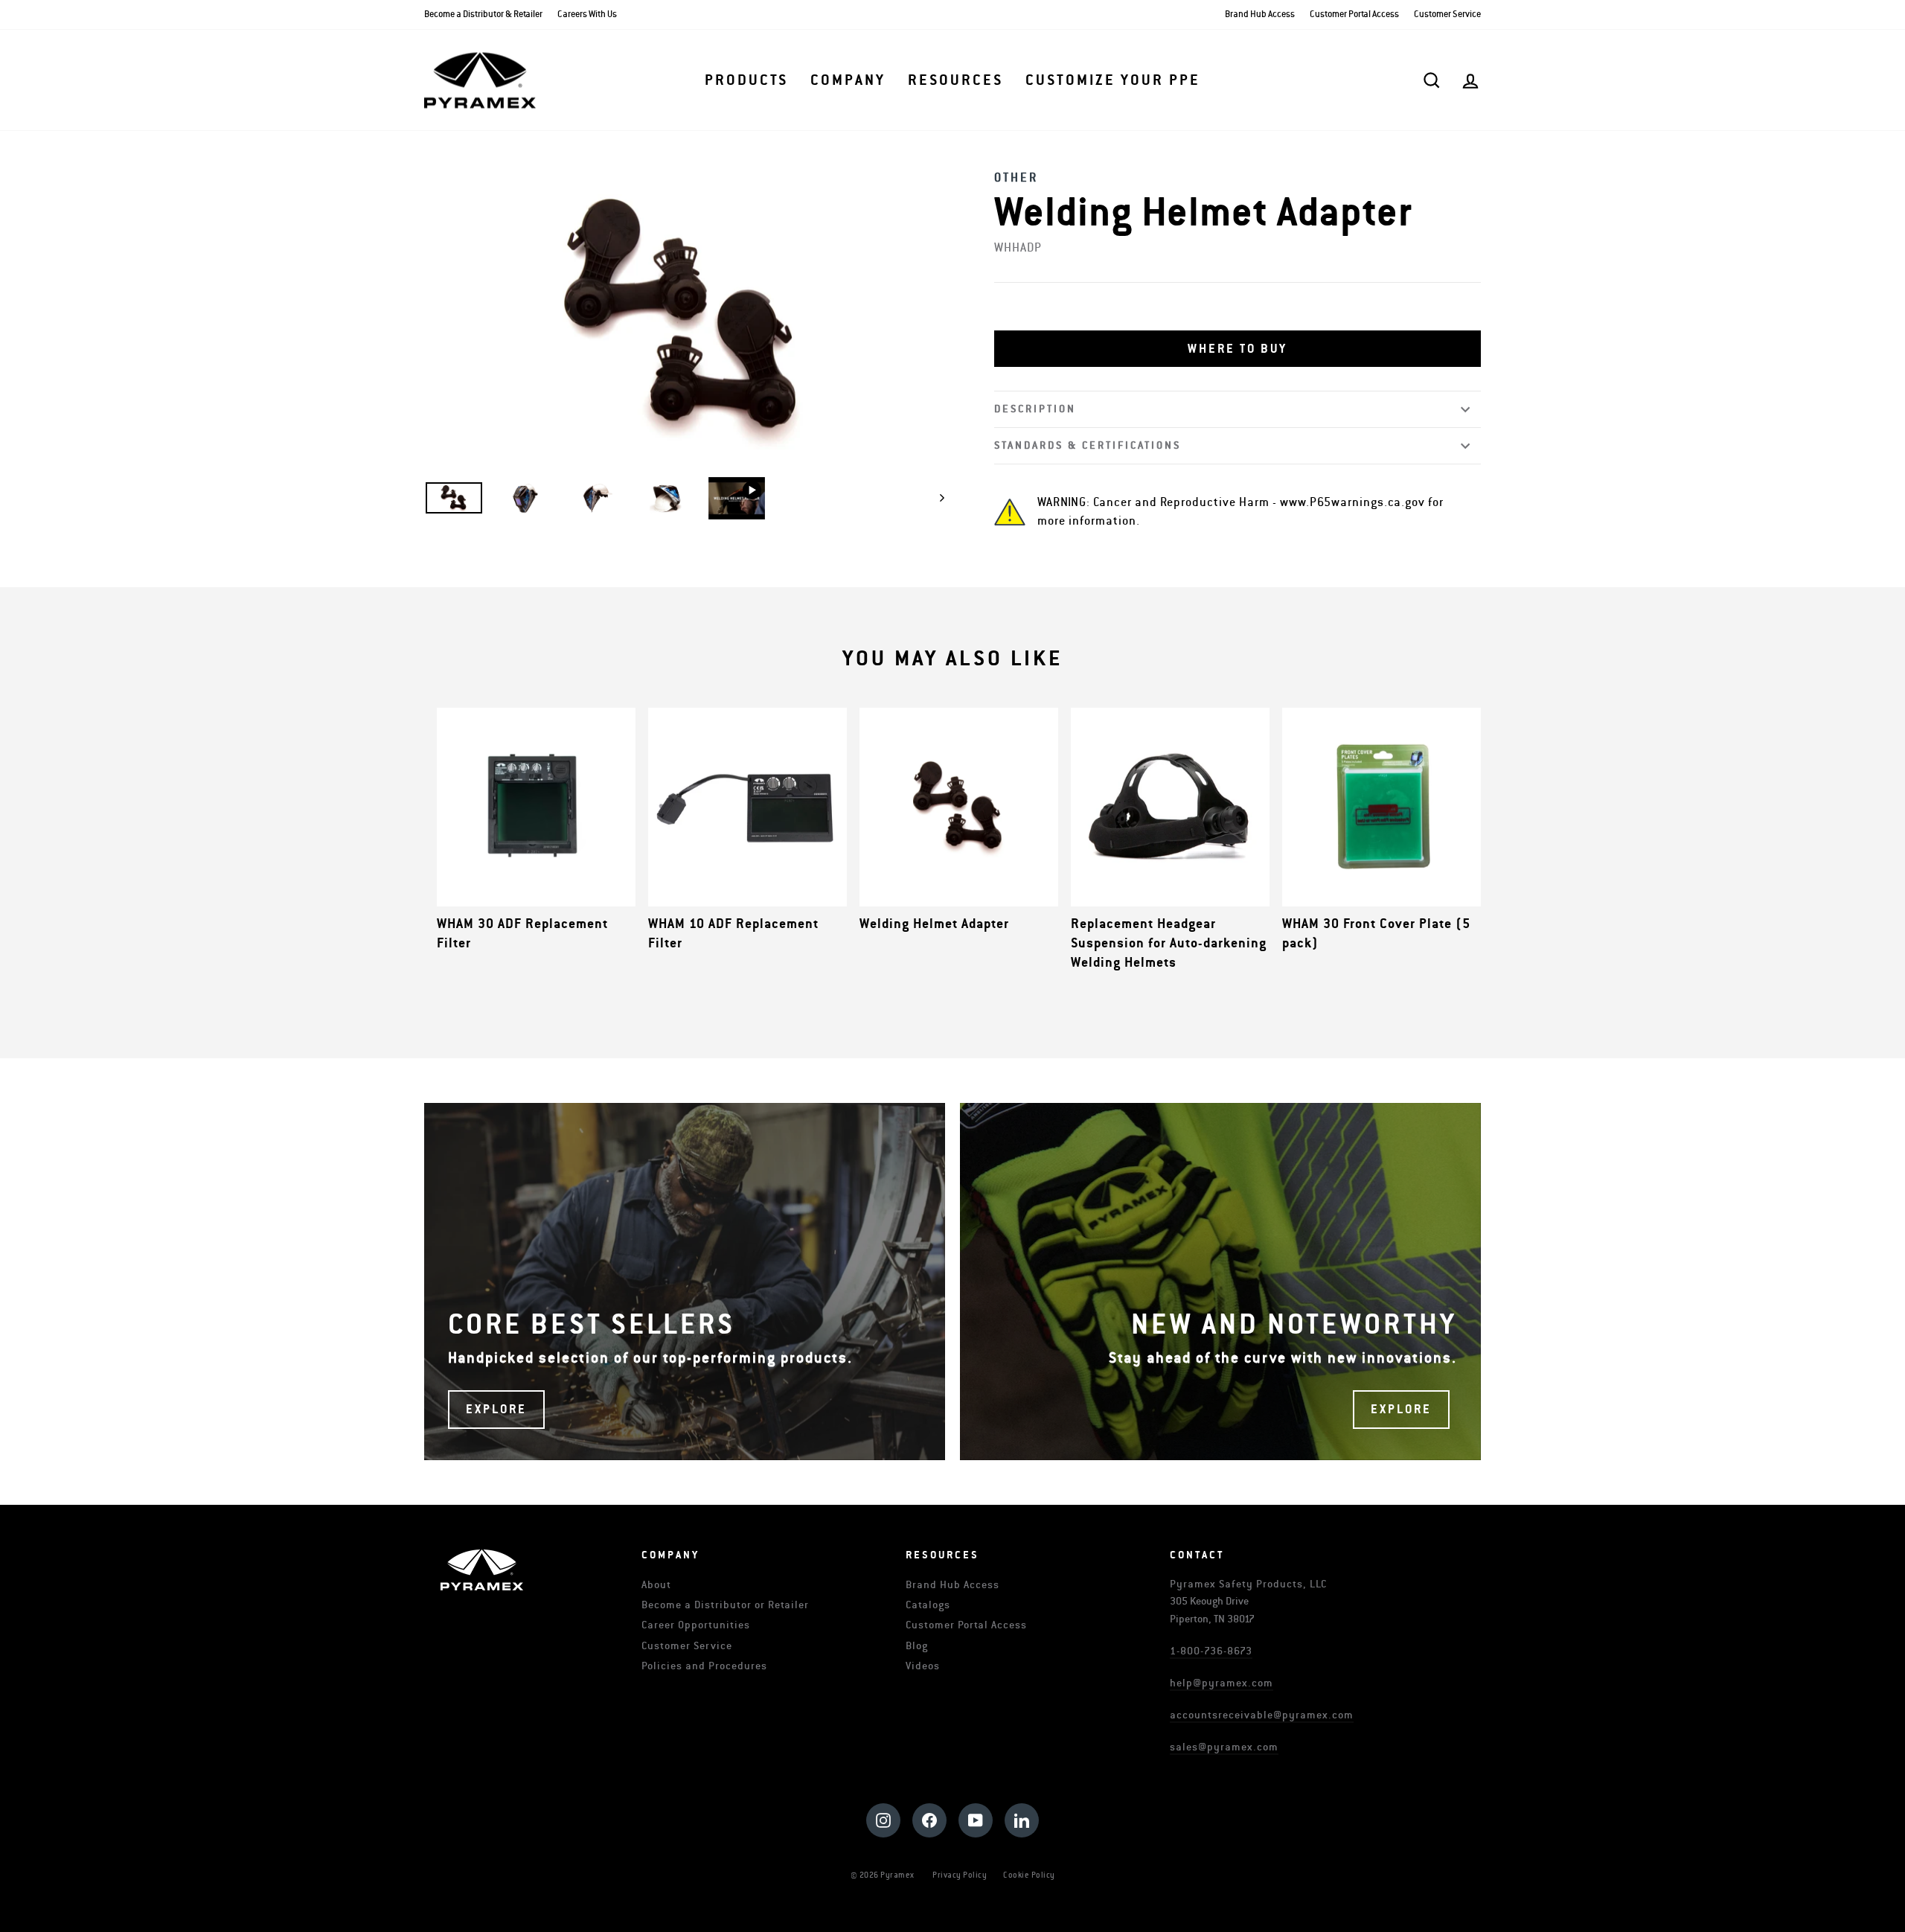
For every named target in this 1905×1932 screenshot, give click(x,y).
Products (746, 80)
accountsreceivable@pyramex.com (1262, 1715)
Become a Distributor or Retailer (725, 1605)
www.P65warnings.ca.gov (1352, 502)
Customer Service (1447, 15)
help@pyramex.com (1222, 1683)
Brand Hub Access (1260, 15)
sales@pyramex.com (1224, 1747)
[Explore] (685, 1282)
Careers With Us (587, 15)
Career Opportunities (696, 1625)
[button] (1238, 349)
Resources (955, 80)
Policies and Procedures (704, 1666)
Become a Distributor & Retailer (483, 15)
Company (848, 80)
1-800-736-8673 (1211, 1651)
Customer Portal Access (1354, 15)
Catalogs (928, 1605)
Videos (923, 1666)
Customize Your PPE (1113, 80)
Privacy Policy (960, 1875)
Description (1035, 409)
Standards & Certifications (1088, 445)
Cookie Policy (1029, 1875)
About (656, 1585)
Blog (917, 1646)
